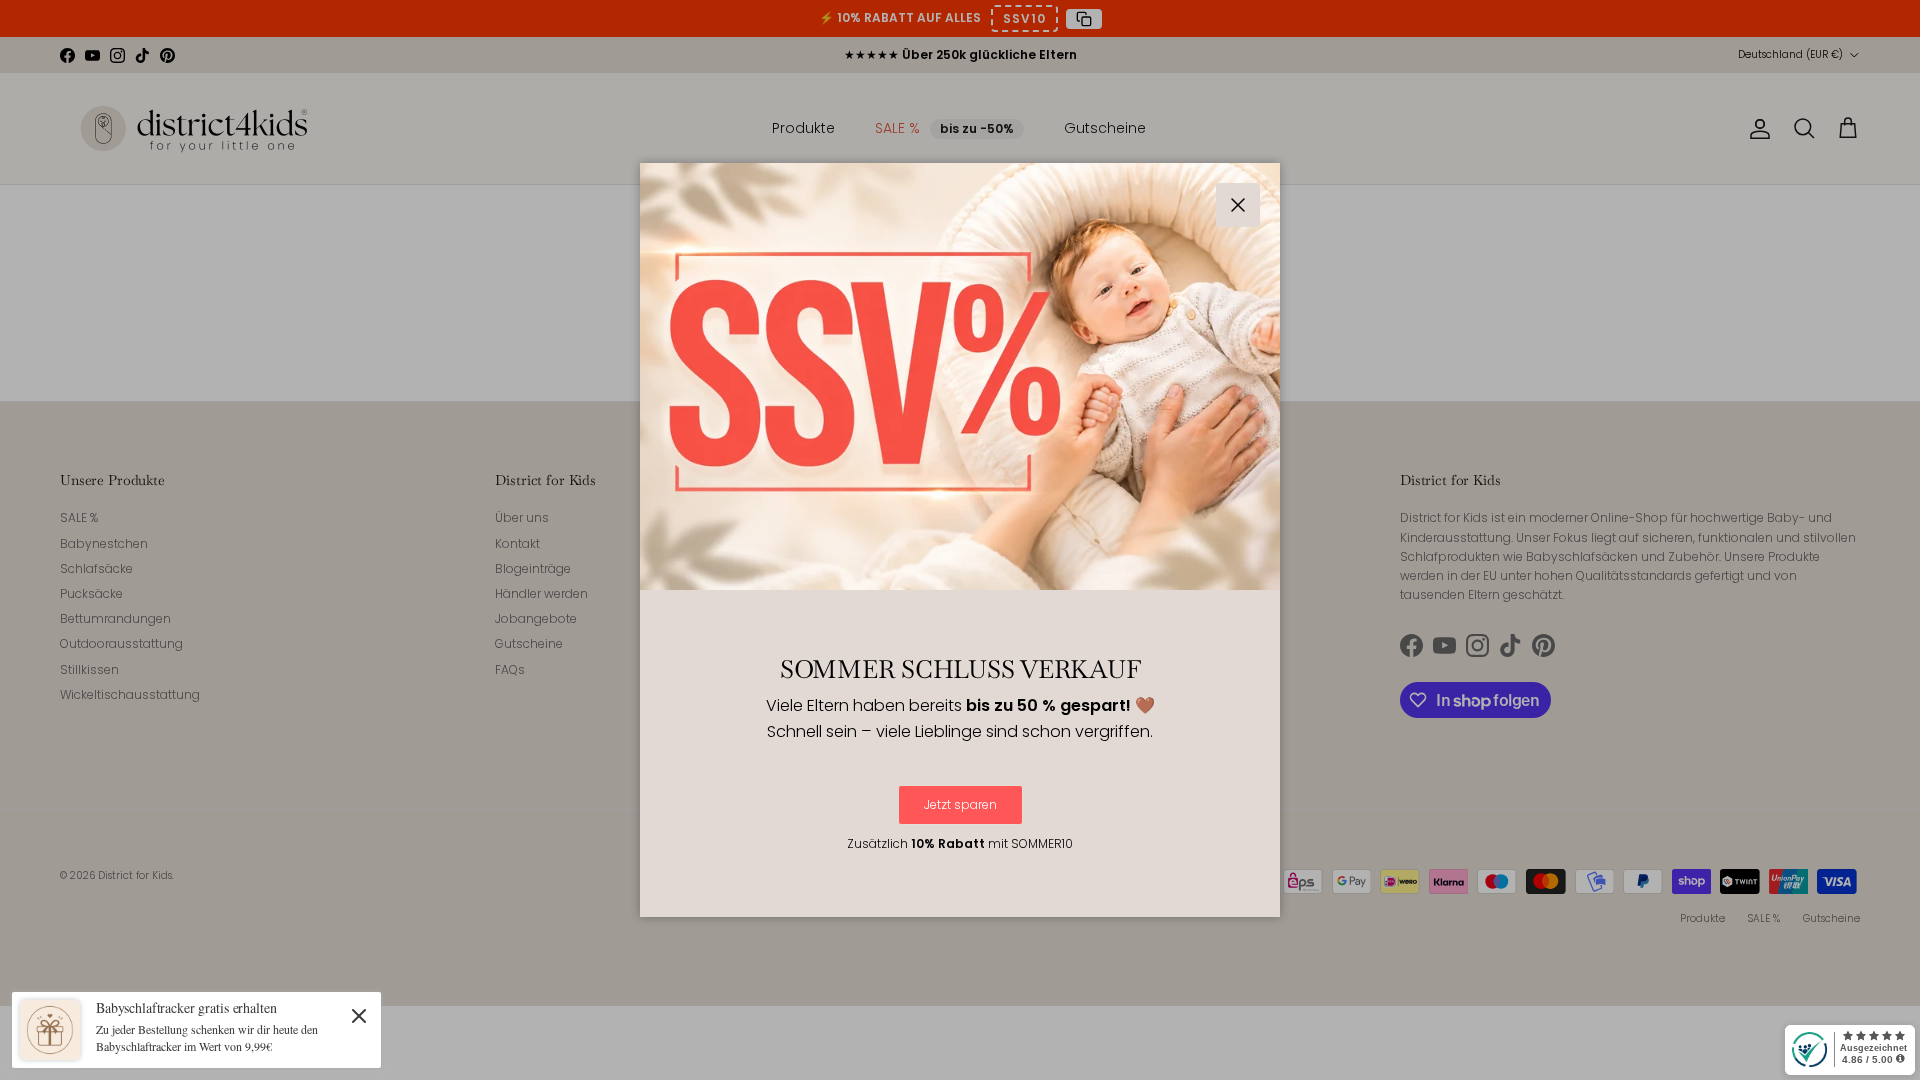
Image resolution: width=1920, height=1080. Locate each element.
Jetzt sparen (960, 804)
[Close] (359, 1015)
